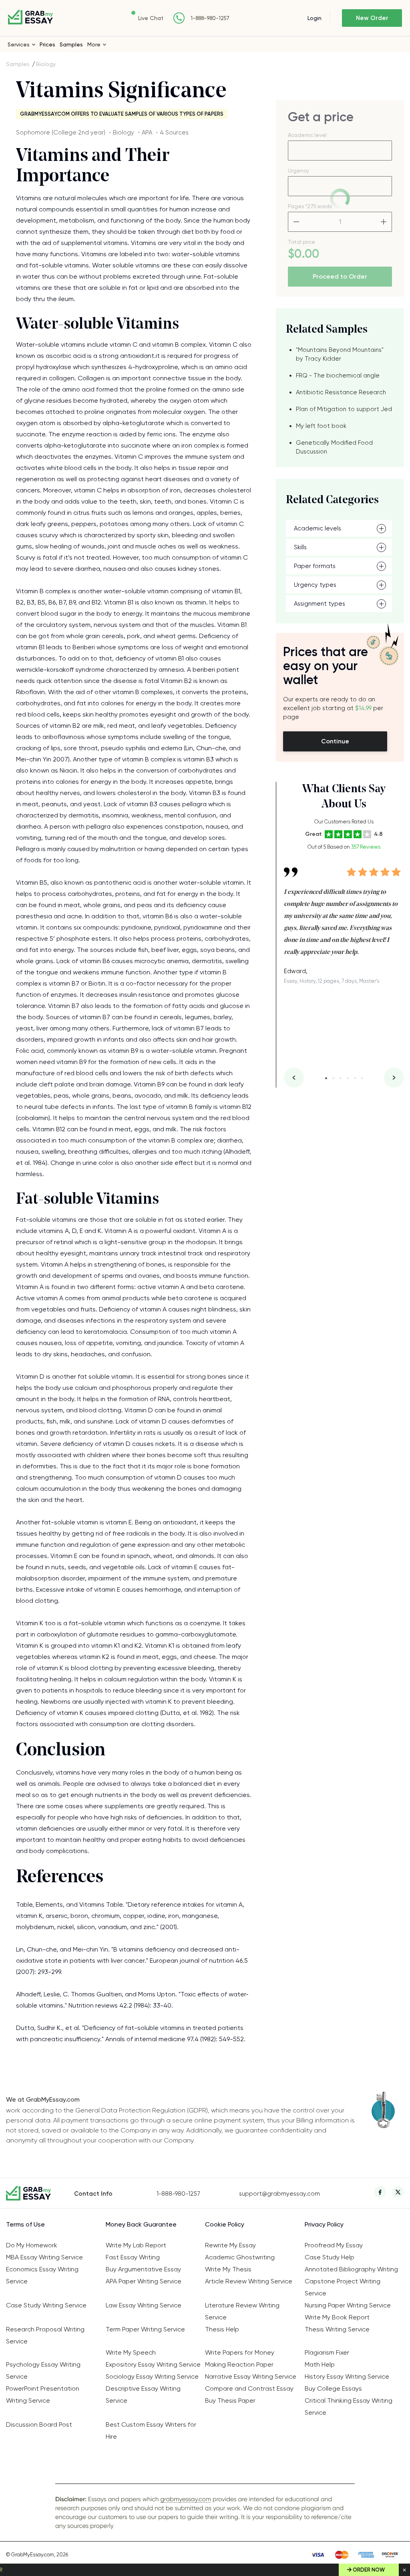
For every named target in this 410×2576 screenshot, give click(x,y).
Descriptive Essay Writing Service (143, 2394)
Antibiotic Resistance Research (341, 392)
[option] (344, 920)
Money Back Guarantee (141, 2224)
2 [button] (333, 1078)
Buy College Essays (333, 2388)
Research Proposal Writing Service (45, 2335)
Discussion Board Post (39, 2424)
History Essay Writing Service (347, 2376)
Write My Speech (131, 2352)
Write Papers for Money (240, 2352)
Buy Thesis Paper (230, 2400)
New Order (372, 18)
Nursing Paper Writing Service (348, 2305)
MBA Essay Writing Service (44, 2257)
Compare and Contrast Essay (249, 2388)
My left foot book (321, 426)
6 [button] (362, 1078)
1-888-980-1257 (210, 18)
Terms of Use (25, 2224)
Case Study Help (330, 2257)
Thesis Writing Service (337, 2329)
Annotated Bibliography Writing (351, 2269)
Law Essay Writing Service (144, 2305)
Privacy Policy (324, 2224)
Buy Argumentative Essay (143, 2269)
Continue (335, 741)
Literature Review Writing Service (242, 2311)
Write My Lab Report (136, 2245)
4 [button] (348, 1078)
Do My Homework (32, 2245)
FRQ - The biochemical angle (338, 375)
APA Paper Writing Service (144, 2281)
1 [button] (326, 1078)
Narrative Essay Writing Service (251, 2376)
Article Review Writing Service (249, 2281)
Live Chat (151, 18)
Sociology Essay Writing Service (152, 2376)
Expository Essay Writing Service (153, 2364)
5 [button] (355, 1078)
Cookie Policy (225, 2224)
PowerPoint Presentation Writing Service (43, 2394)
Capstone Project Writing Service (343, 2287)
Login (315, 18)
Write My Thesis (228, 2269)
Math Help (320, 2364)
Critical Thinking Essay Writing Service (349, 2406)
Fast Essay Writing (133, 2257)
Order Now (369, 2570)
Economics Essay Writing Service (42, 2275)
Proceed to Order (340, 276)
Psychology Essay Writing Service (43, 2370)
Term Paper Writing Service (145, 2329)
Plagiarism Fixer (327, 2352)
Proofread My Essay (334, 2245)
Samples (71, 44)
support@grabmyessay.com (279, 2194)
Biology (46, 64)
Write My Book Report (337, 2317)
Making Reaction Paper (239, 2364)
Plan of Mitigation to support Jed (344, 409)
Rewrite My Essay (230, 2245)
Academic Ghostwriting (240, 2257)
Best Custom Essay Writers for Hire (151, 2430)
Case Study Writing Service (46, 2305)
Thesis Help (222, 2329)
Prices (47, 44)
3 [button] (341, 1078)
